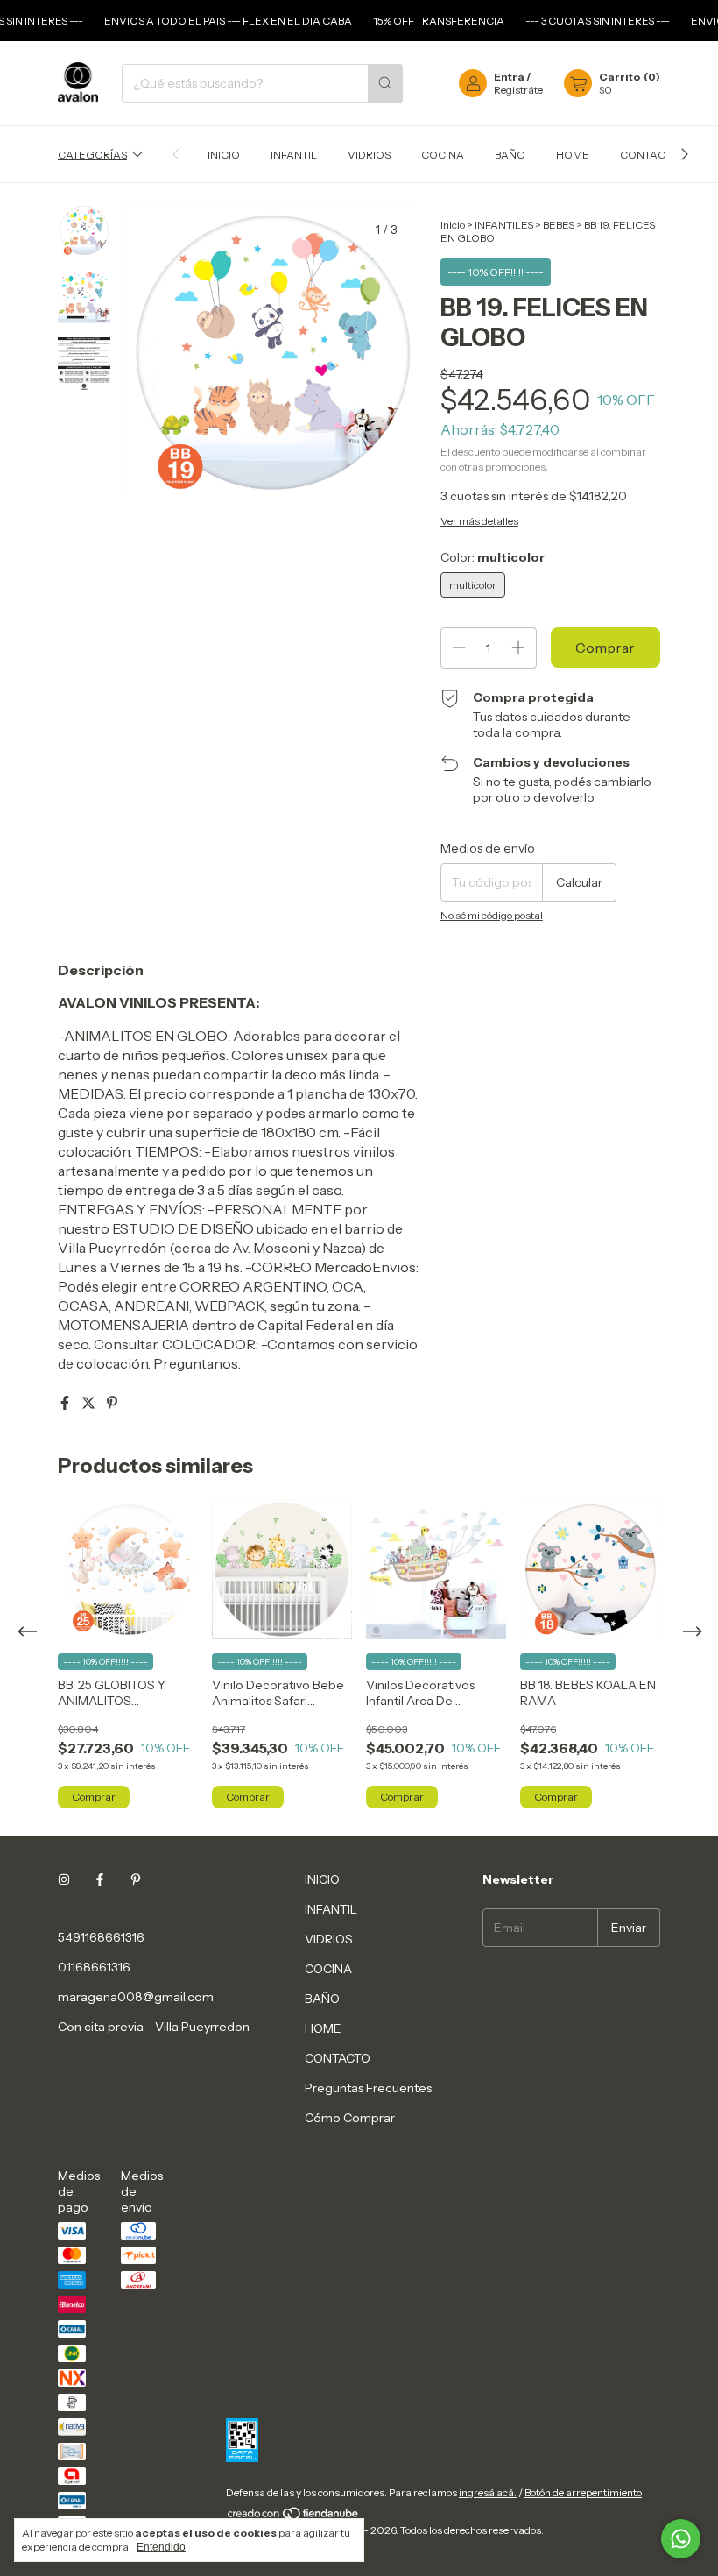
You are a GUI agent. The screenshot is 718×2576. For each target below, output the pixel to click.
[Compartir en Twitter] (90, 1403)
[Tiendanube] (294, 2517)
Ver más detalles (479, 521)
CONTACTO (649, 155)
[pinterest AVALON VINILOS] (136, 1879)
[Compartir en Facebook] (66, 1403)
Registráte (518, 90)
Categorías (92, 155)
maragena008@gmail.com (136, 1997)
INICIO (224, 155)
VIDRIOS (369, 155)
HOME (573, 155)
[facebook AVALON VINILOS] (100, 1879)
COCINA (443, 155)
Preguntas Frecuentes (368, 2088)
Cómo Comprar (350, 2118)
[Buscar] (385, 83)
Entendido (161, 2547)
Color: (493, 557)
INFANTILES (504, 225)
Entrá (509, 77)
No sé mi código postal (492, 915)
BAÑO (510, 155)
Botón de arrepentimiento (583, 2492)
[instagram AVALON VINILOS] (64, 1879)
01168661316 (94, 1967)
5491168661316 (101, 1937)
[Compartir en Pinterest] (112, 1403)
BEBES (559, 225)
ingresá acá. (488, 2492)
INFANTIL (294, 155)
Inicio (453, 225)
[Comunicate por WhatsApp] (681, 2539)
